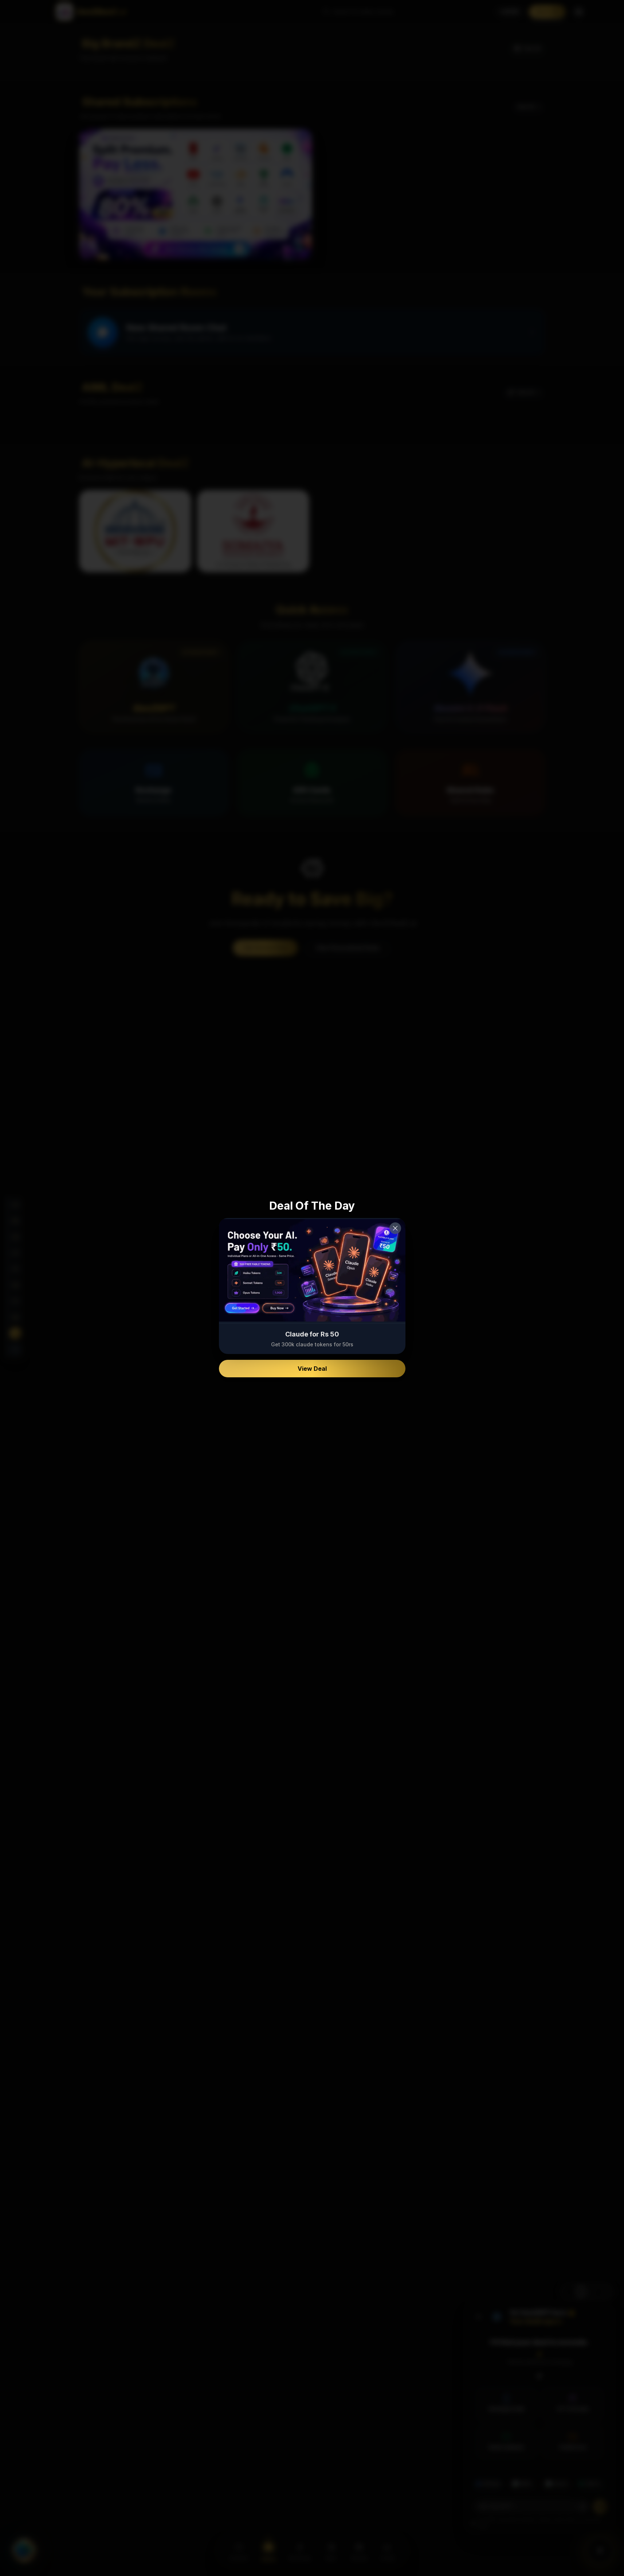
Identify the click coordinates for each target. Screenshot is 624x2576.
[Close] (395, 1228)
